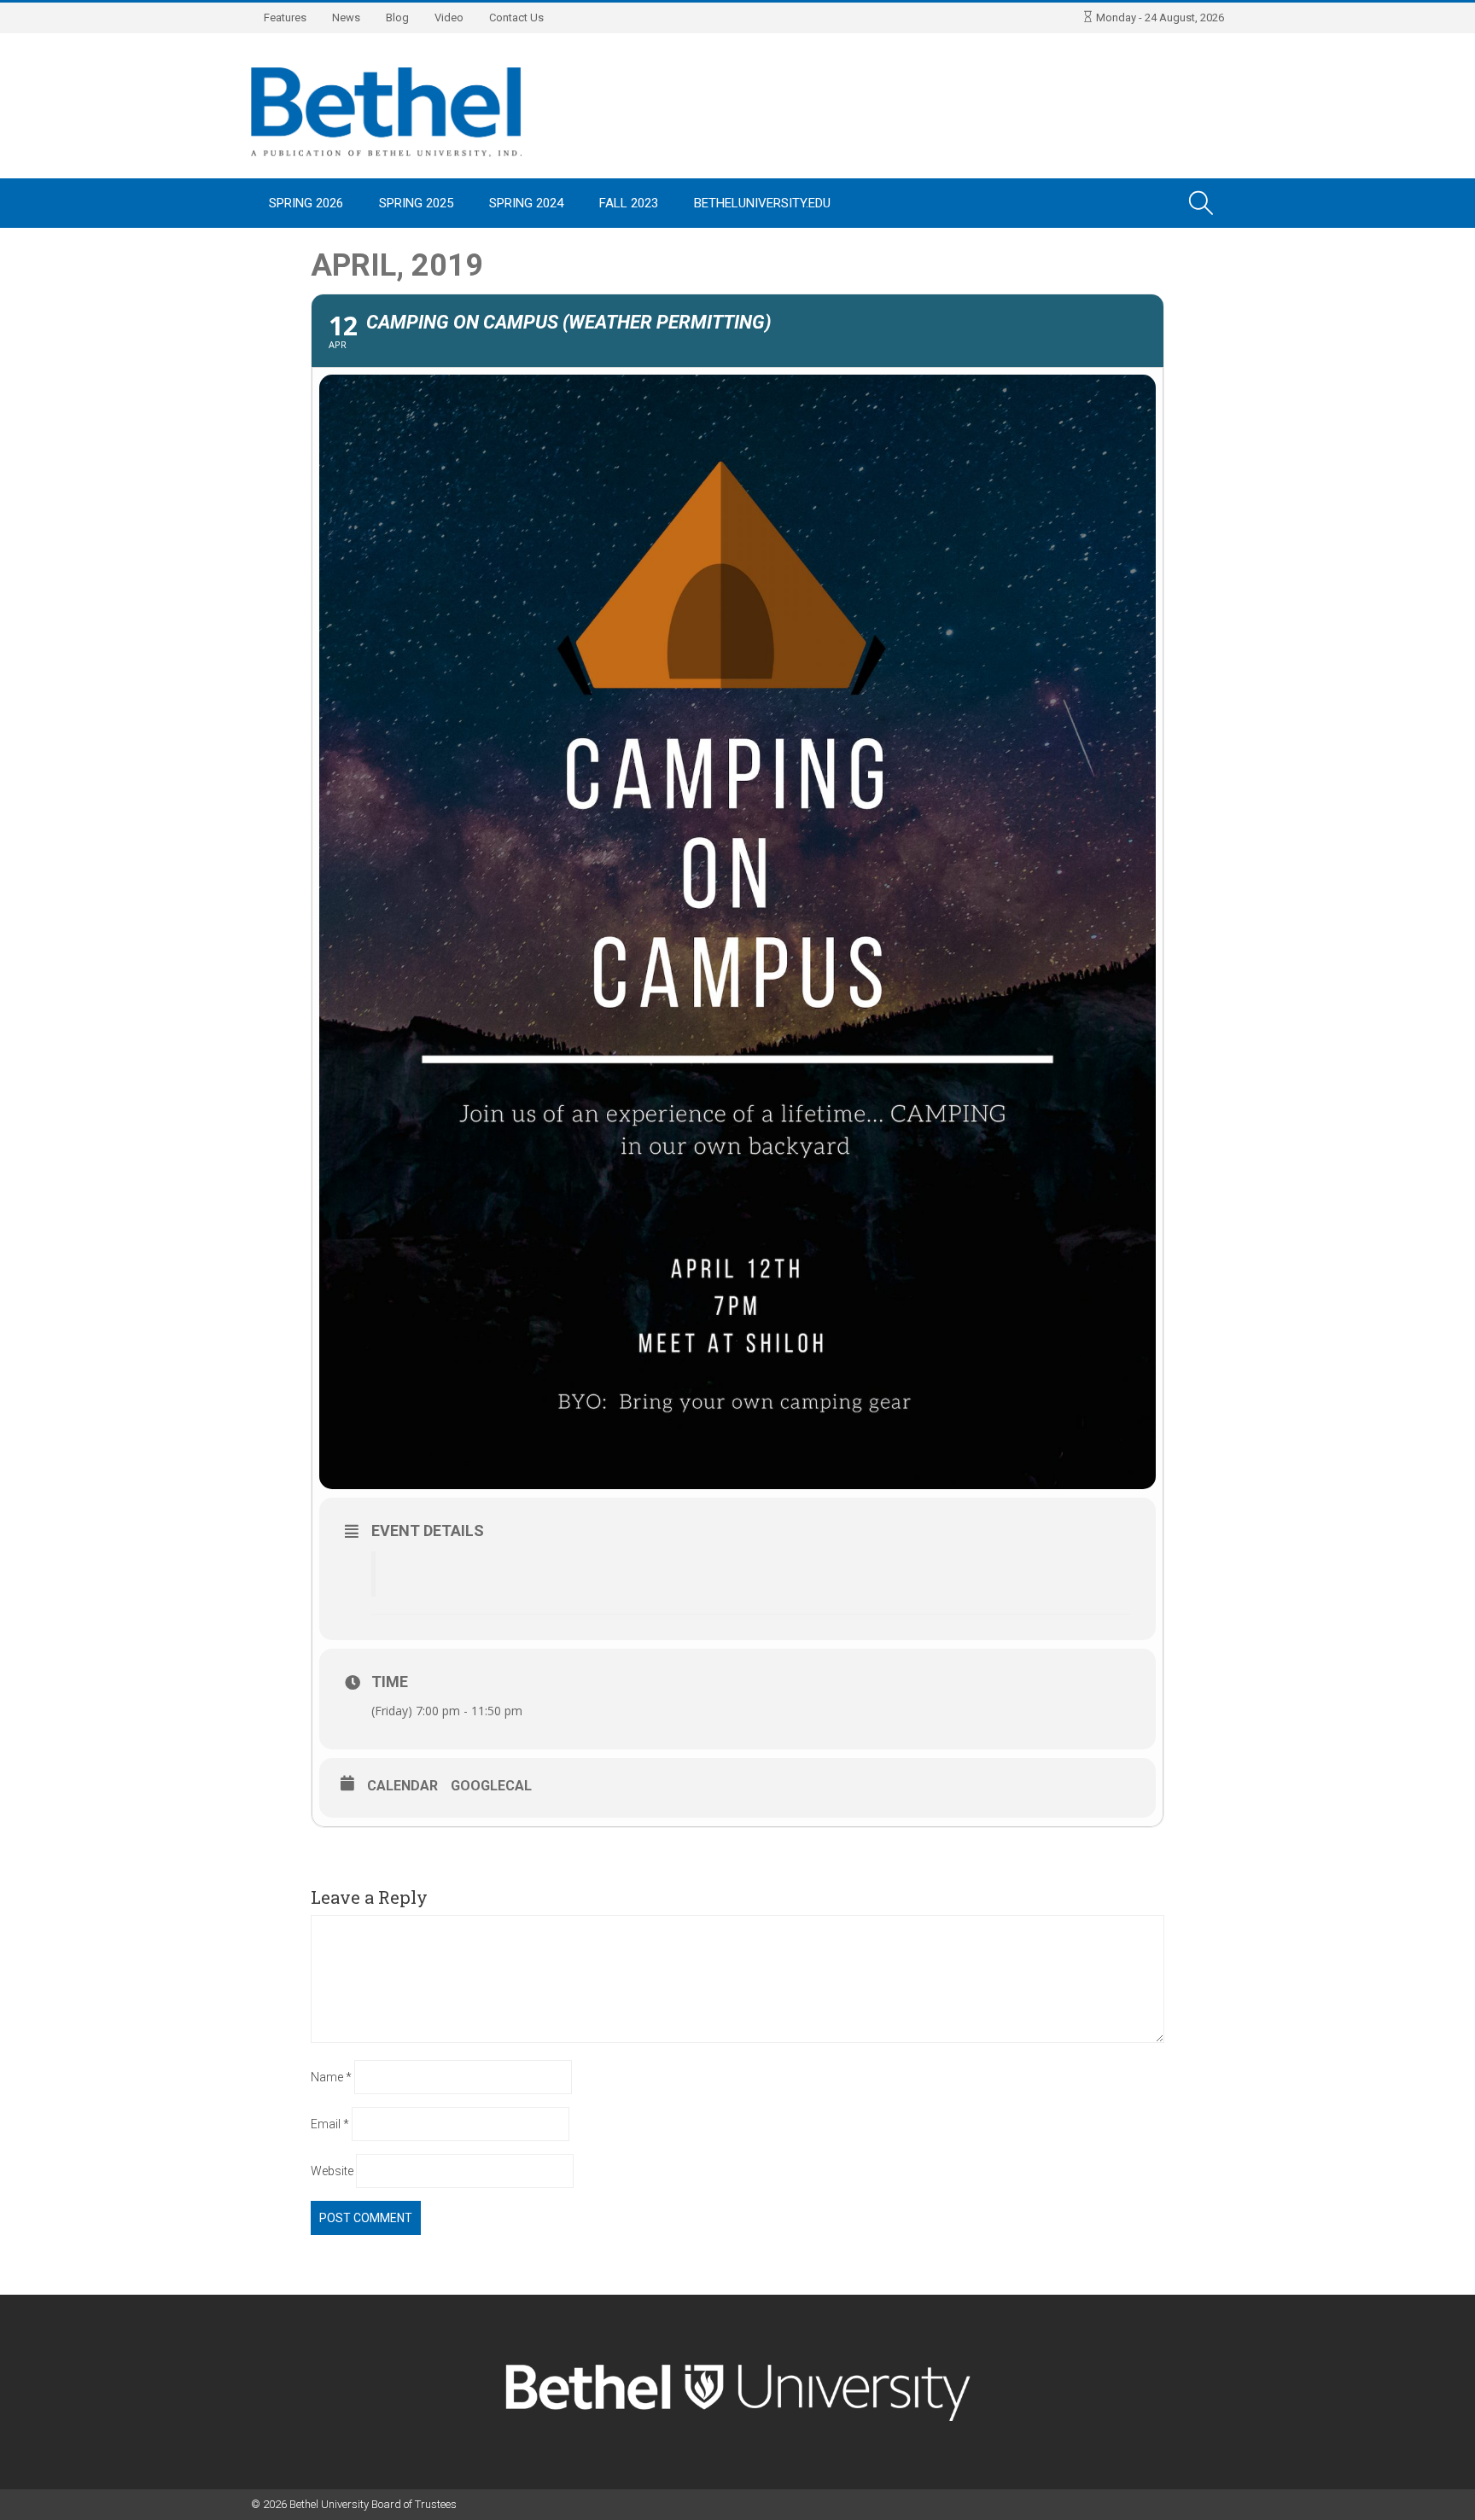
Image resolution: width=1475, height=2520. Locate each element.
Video (449, 17)
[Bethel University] (386, 111)
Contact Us (516, 17)
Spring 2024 (526, 203)
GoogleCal (491, 1786)
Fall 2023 (629, 203)
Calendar (402, 1786)
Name (331, 2077)
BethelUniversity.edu (762, 203)
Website (332, 2171)
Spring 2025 (416, 203)
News (346, 17)
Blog (397, 17)
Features (285, 17)
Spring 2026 (306, 203)
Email (330, 2124)
